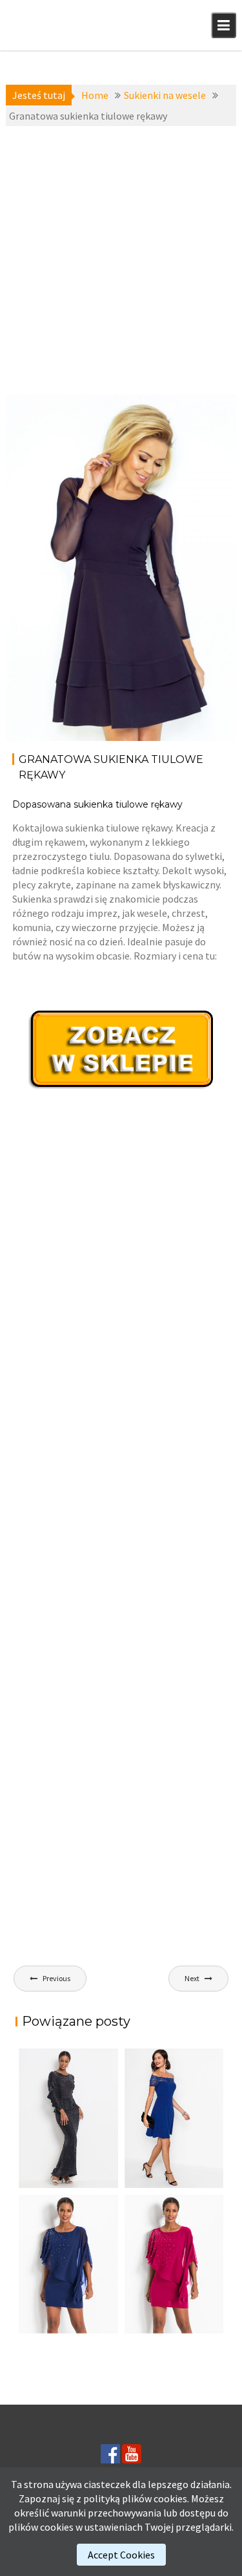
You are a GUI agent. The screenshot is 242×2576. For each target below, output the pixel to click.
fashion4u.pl (204, 463)
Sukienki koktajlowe (36, 435)
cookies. (171, 2498)
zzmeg (44, 477)
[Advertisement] (121, 260)
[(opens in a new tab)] (174, 2118)
